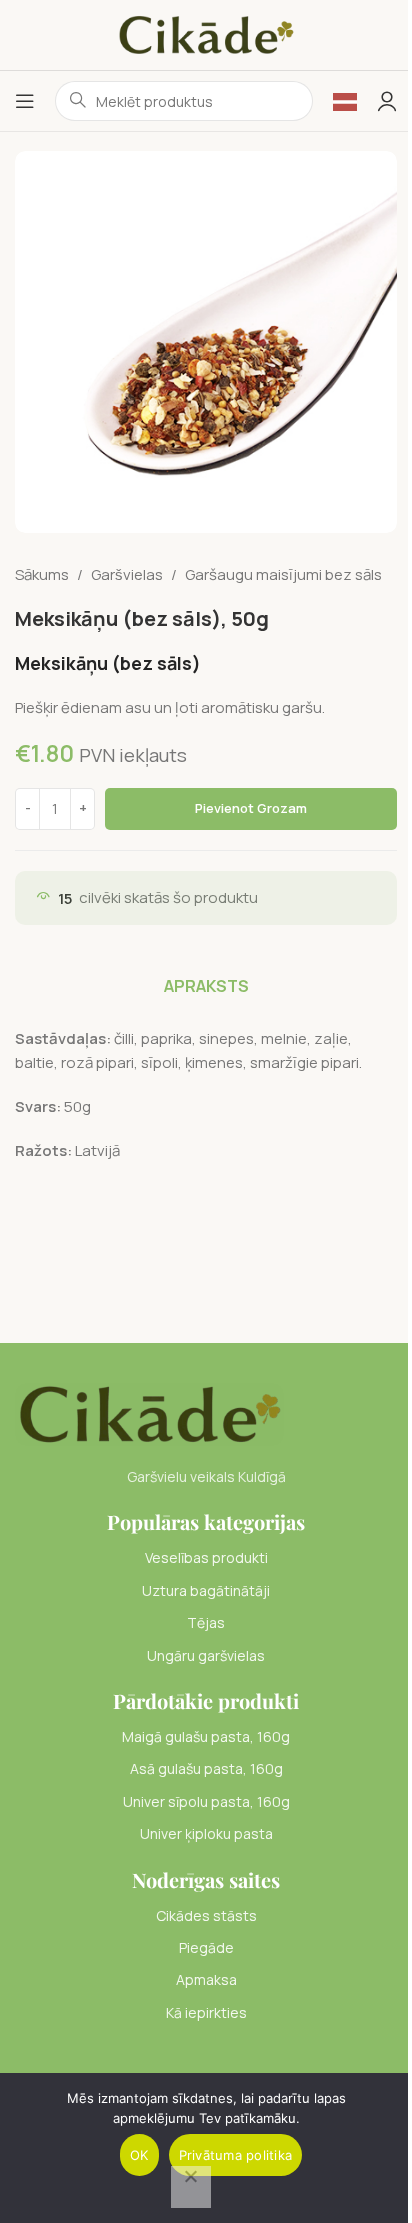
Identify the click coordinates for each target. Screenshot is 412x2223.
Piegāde (206, 1947)
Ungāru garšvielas (206, 1655)
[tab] (206, 986)
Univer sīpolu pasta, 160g (206, 1801)
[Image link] (149, 1413)
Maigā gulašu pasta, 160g (206, 1736)
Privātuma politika (236, 2155)
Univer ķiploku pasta (206, 1833)
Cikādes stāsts (206, 1915)
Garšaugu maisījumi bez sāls (283, 574)
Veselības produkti (206, 1557)
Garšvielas (127, 574)
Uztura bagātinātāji (206, 1590)
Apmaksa (206, 1979)
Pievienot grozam (251, 808)
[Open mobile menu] (25, 101)
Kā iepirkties (206, 2012)
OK (139, 2155)
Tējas (206, 1622)
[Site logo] (206, 33)
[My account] (387, 101)
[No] (191, 2187)
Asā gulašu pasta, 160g (206, 1768)
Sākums (42, 574)
